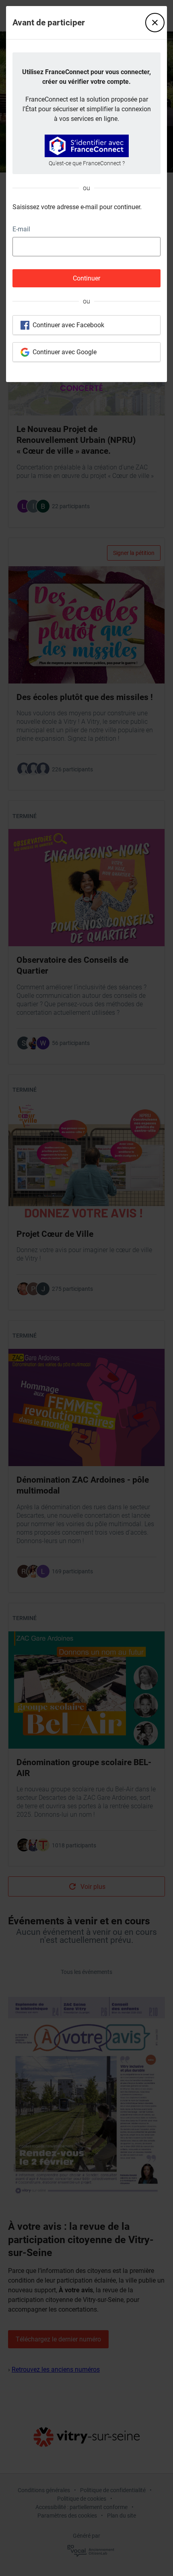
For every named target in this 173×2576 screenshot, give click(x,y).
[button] (155, 23)
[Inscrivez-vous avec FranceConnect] (87, 146)
